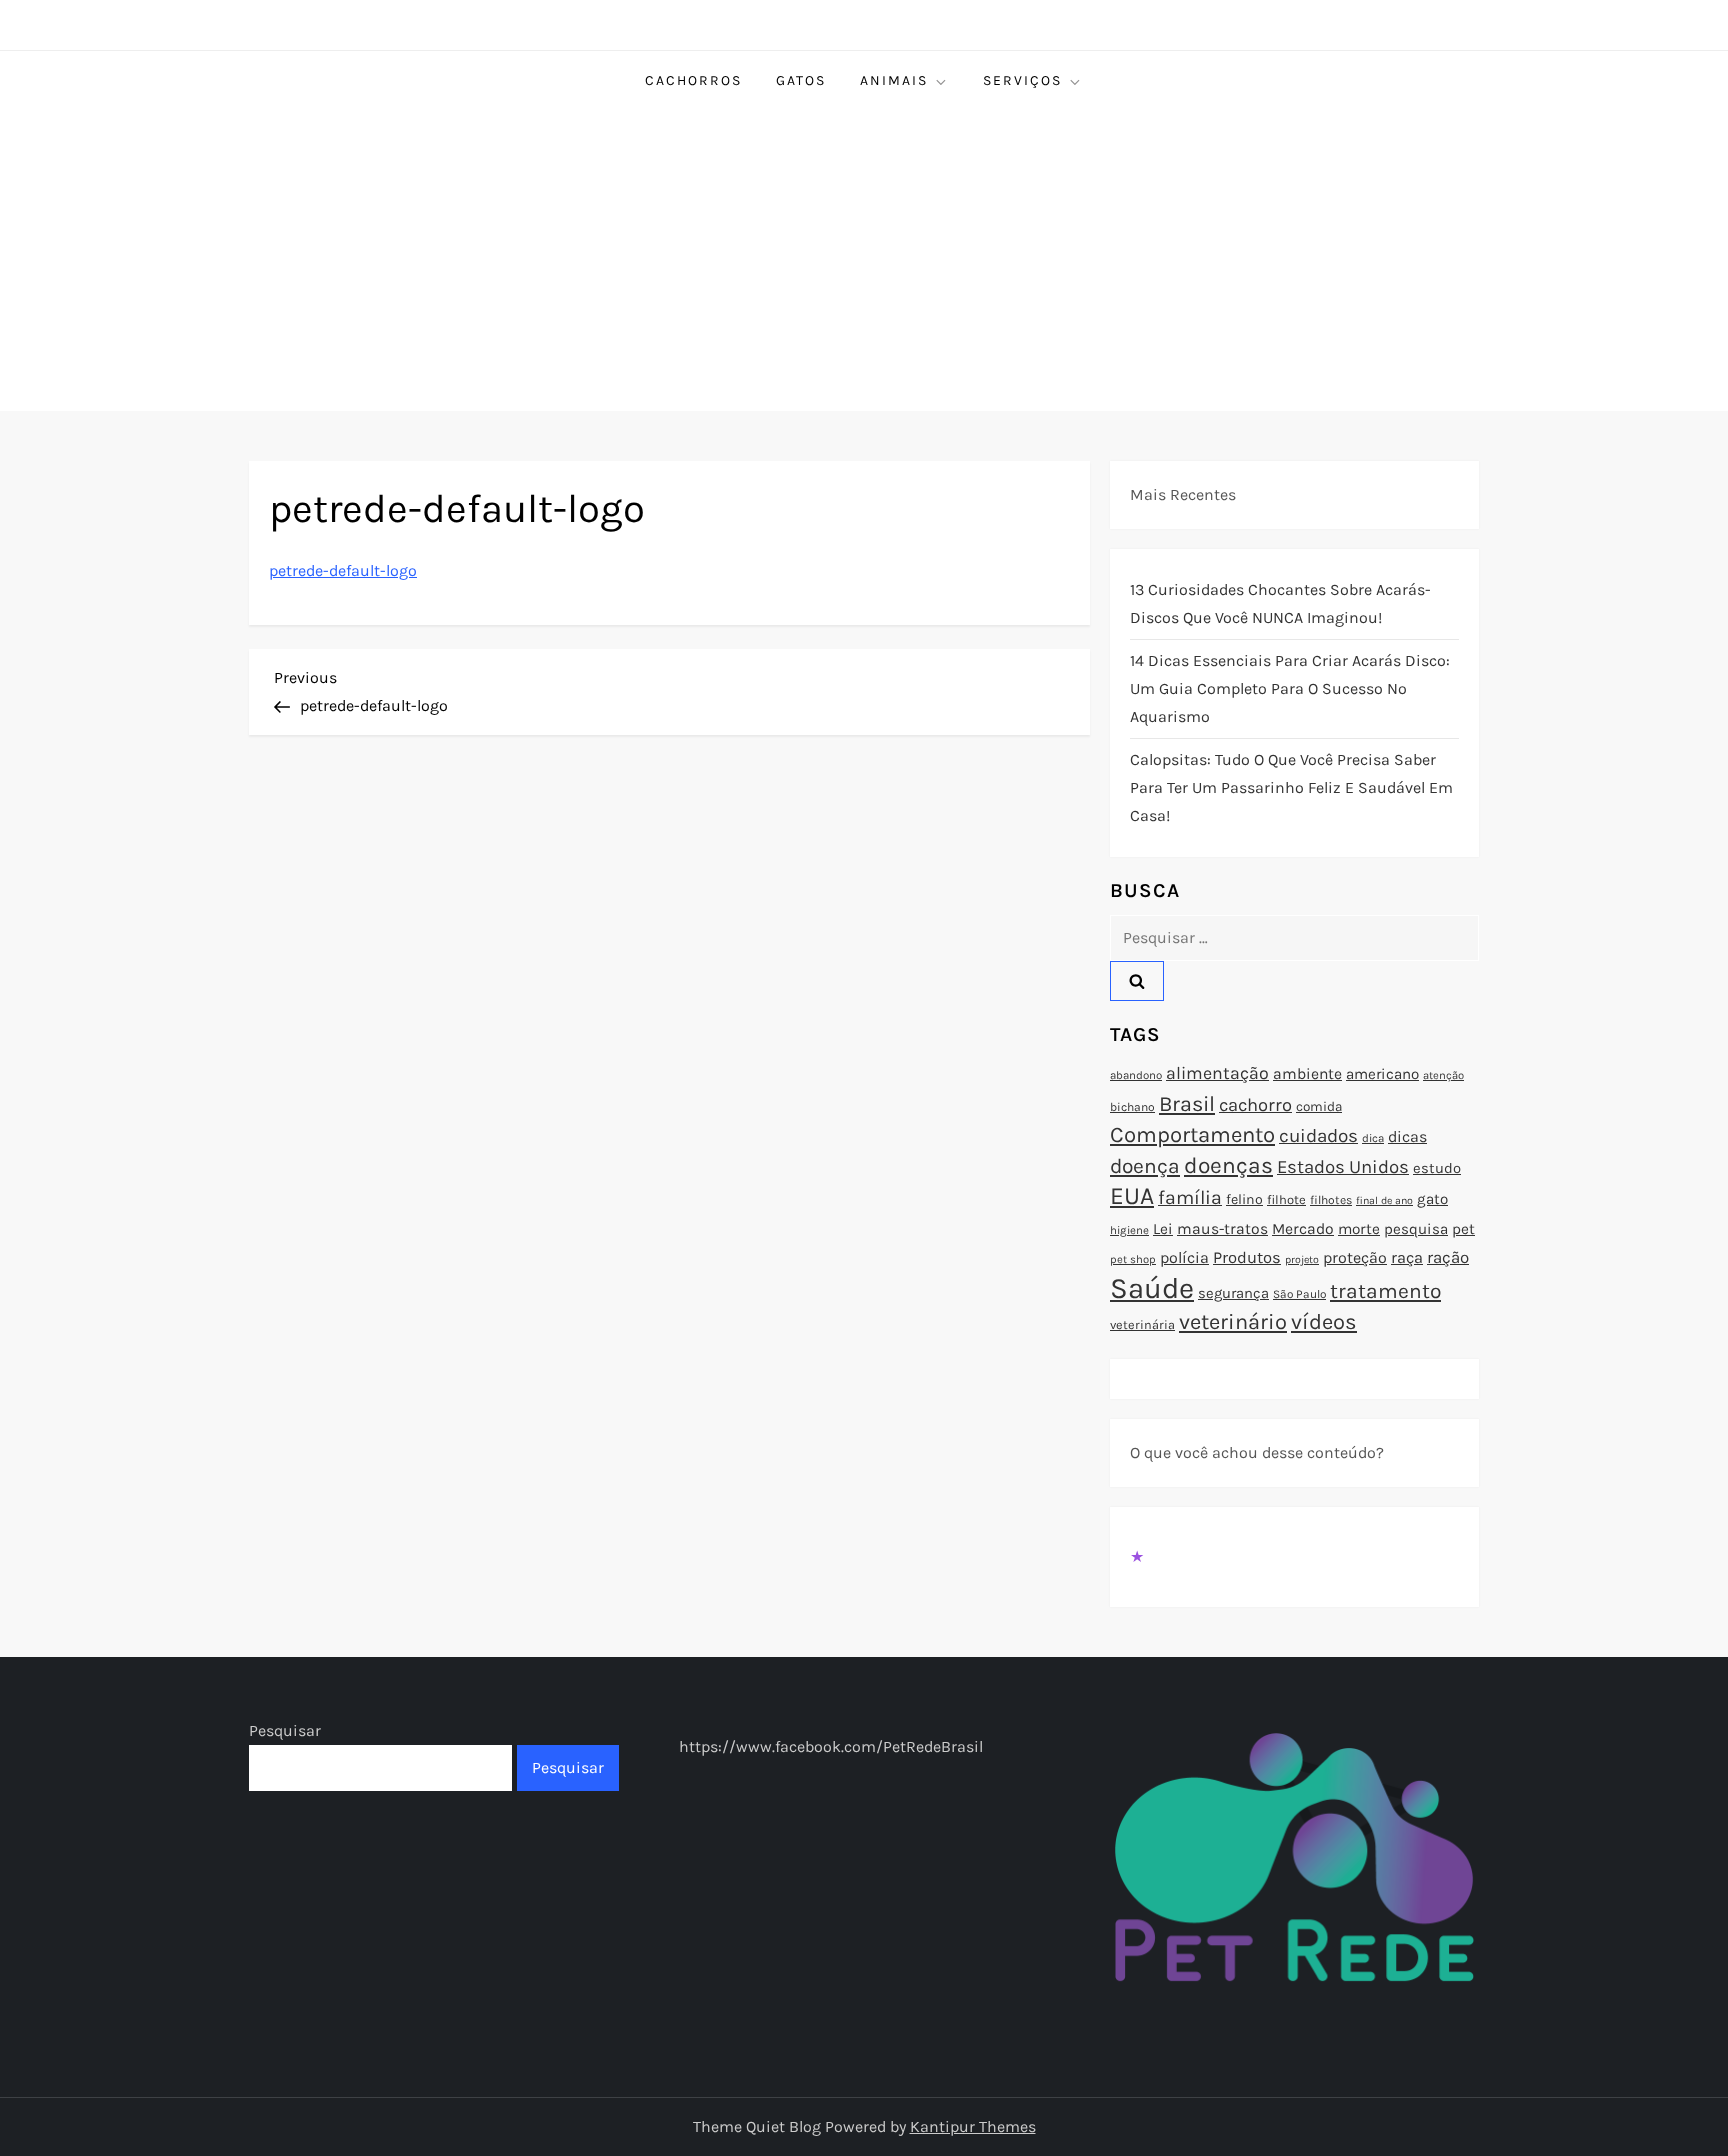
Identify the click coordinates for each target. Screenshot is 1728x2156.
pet (1463, 1229)
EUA (1132, 1195)
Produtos (1247, 1257)
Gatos (801, 80)
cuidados (1318, 1136)
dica (1373, 1138)
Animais (894, 80)
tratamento (1385, 1291)
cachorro (1255, 1105)
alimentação (1217, 1073)
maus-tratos (1222, 1229)
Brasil (1187, 1103)
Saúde (1152, 1288)
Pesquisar (285, 1730)
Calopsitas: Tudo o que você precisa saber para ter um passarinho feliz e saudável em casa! (1291, 787)
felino (1244, 1199)
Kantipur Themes (973, 2126)
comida (1319, 1106)
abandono (1136, 1075)
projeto (1302, 1259)
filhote (1286, 1199)
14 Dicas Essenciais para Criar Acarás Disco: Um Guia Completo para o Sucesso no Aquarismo (1290, 688)
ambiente (1307, 1074)
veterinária (1142, 1324)
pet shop (1133, 1259)
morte (1359, 1229)
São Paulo (1299, 1294)
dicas (1407, 1136)
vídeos (1324, 1322)
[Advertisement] (864, 261)
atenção (1443, 1075)
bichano (1132, 1107)
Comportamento (1192, 1135)
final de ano (1384, 1200)
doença (1145, 1166)
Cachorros (693, 80)
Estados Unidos (1343, 1167)
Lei (1163, 1229)
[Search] (1137, 981)
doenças (1228, 1165)
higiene (1129, 1230)
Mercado (1303, 1229)
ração (1448, 1257)
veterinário (1233, 1322)
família (1190, 1197)
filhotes (1331, 1200)
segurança (1233, 1293)
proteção (1355, 1257)
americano (1382, 1074)
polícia (1184, 1257)
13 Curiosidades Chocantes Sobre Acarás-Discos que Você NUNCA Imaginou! (1280, 603)
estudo (1437, 1168)
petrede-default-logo (343, 570)
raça (1407, 1257)
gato (1432, 1199)
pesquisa (1416, 1229)
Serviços (1022, 80)
